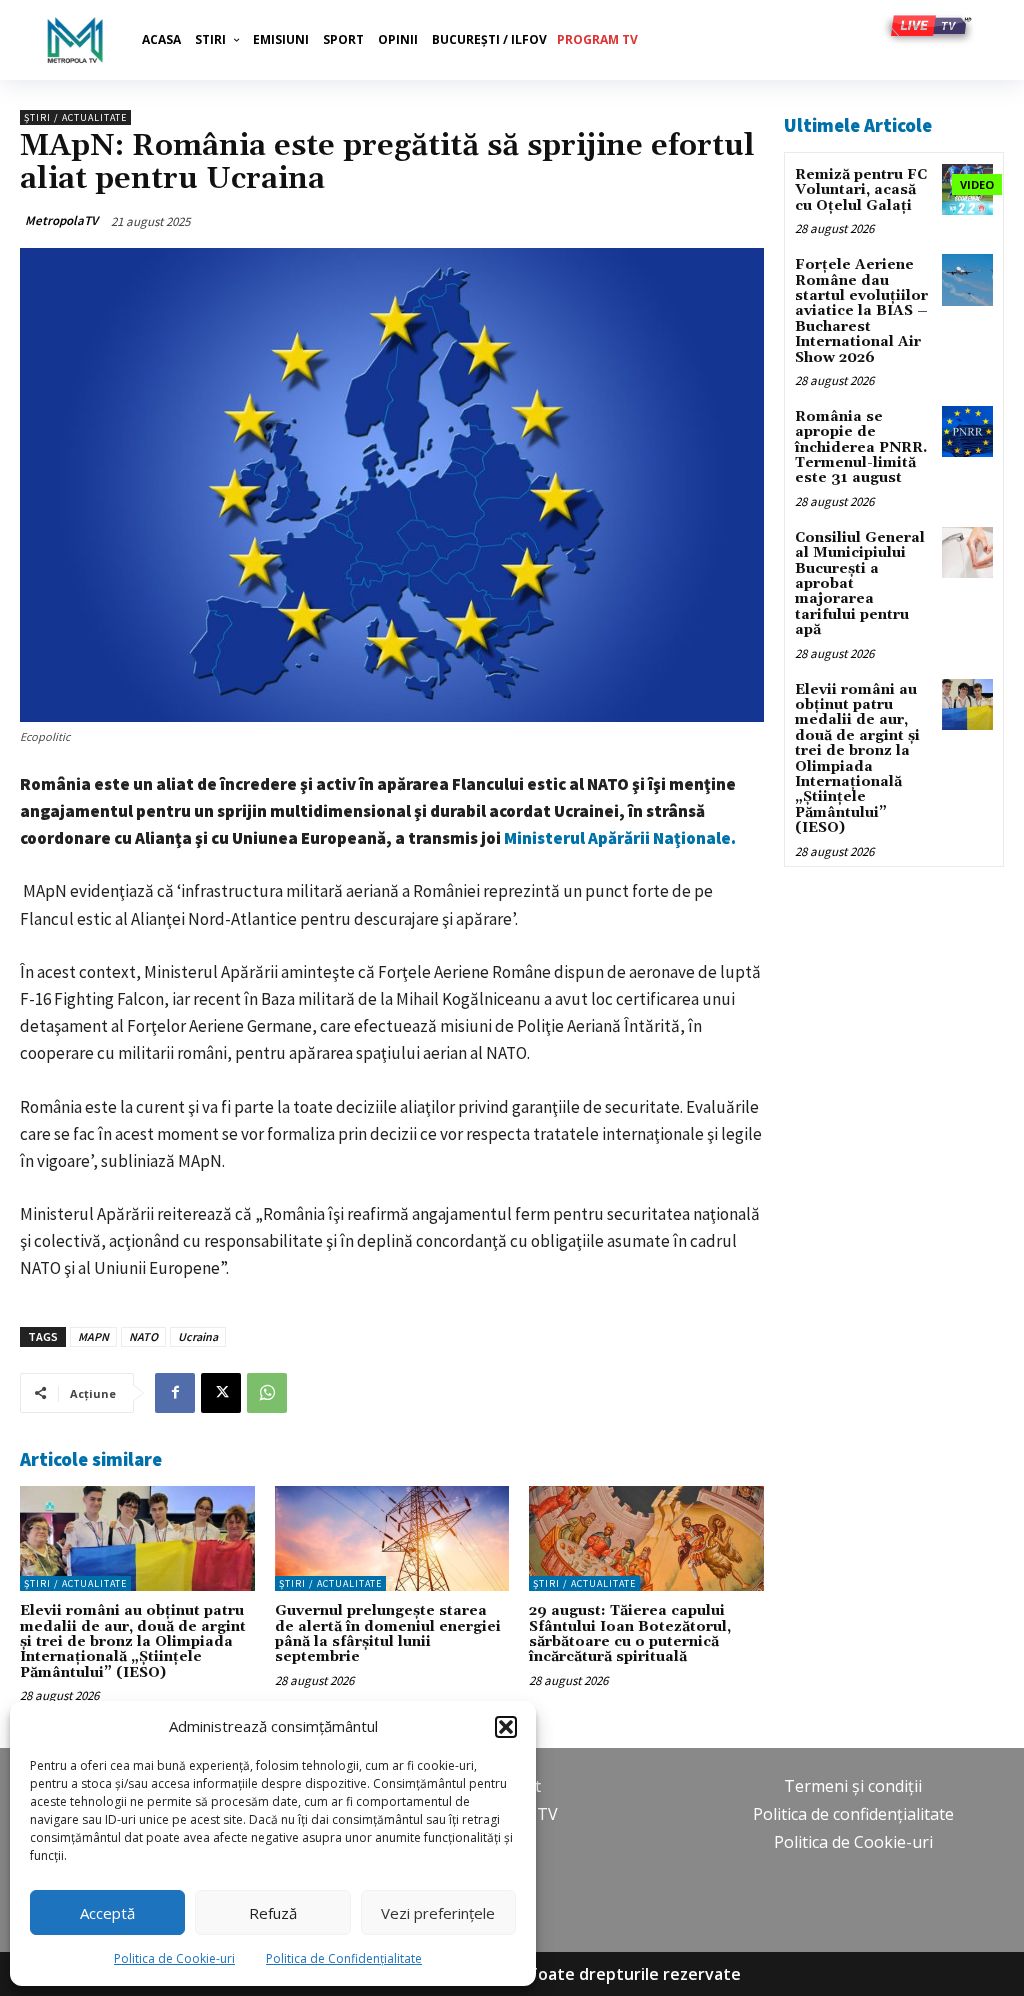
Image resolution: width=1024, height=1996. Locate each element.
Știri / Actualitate (75, 117)
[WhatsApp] (267, 1393)
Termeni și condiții (853, 1786)
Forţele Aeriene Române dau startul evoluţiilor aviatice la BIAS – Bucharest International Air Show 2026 (861, 311)
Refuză (273, 1913)
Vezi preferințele (438, 1913)
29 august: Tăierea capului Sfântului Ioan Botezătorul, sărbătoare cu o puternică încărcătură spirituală (630, 1634)
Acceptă (107, 1913)
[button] (506, 1727)
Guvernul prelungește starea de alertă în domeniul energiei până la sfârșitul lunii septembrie (388, 1634)
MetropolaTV (61, 220)
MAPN (93, 1336)
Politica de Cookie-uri (174, 1958)
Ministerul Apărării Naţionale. (620, 838)
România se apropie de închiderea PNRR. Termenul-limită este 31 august (861, 448)
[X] (221, 1393)
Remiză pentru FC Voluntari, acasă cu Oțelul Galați (861, 190)
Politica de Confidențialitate (344, 1958)
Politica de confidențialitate (853, 1814)
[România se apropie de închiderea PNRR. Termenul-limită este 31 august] (967, 431)
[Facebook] (175, 1393)
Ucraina (198, 1336)
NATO (143, 1336)
